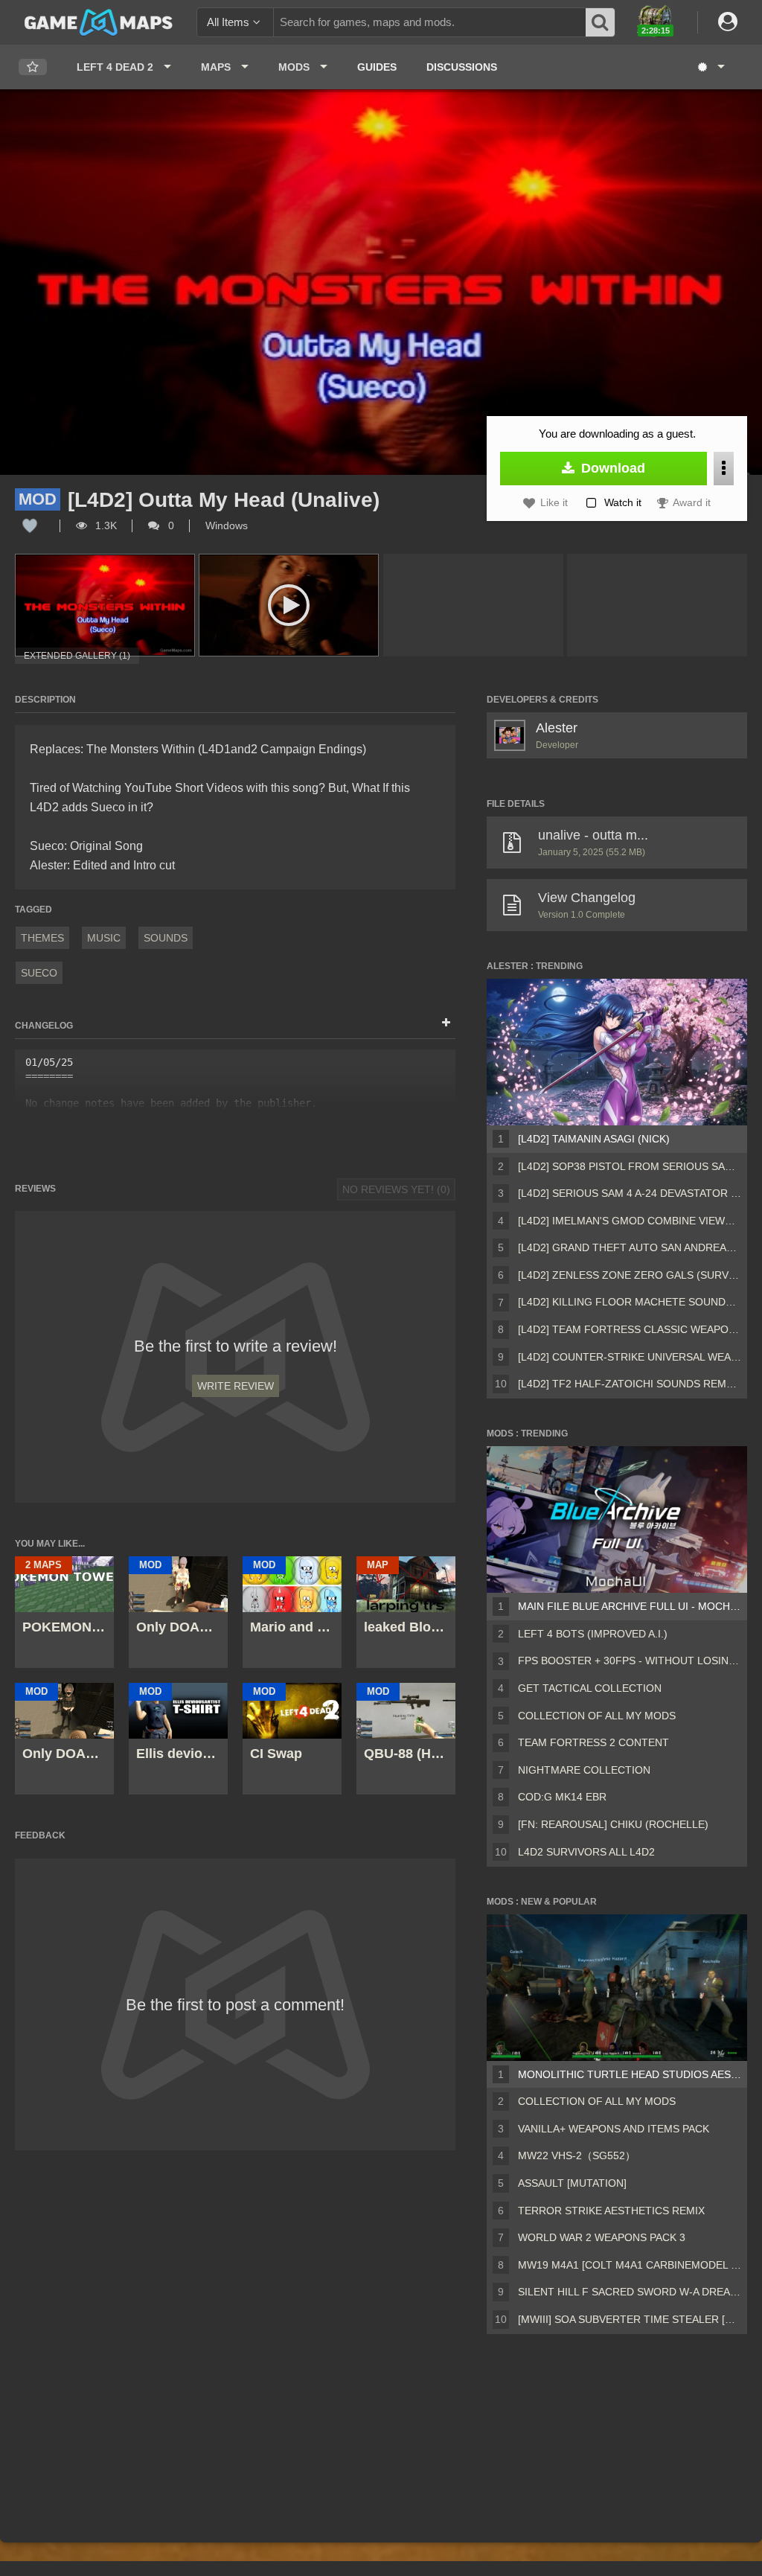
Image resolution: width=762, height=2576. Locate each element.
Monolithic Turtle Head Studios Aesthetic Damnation (630, 2074)
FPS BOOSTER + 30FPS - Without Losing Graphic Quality (630, 1661)
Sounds (166, 938)
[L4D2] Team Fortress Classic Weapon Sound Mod (630, 1329)
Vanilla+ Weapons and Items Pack (614, 2129)
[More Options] (724, 469)
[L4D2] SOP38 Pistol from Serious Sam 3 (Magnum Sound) (630, 1166)
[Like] (30, 525)
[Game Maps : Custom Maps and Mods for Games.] (99, 22)
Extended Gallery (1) (77, 656)
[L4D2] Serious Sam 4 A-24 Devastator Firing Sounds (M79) (630, 1193)
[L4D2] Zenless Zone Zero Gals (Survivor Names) (630, 1275)
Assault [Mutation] (572, 2183)
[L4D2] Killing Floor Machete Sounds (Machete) (630, 1302)
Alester (557, 728)
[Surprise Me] (710, 67)
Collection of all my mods (597, 1716)
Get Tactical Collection (590, 1688)
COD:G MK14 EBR (562, 1797)
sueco (39, 973)
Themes (42, 938)
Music (104, 938)
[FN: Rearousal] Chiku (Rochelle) (613, 1824)
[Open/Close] (446, 1023)
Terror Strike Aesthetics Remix (611, 2211)
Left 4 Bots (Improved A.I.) (593, 1634)
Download (611, 468)
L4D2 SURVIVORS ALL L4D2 (586, 1852)
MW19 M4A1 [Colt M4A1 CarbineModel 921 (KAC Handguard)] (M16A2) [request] (630, 2265)
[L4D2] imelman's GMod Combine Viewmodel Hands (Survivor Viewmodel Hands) (630, 1221)
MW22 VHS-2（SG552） (577, 2155)
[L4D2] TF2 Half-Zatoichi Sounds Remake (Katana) (630, 1384)
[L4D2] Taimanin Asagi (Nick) (594, 1139)
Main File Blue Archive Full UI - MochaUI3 (630, 1606)
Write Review (236, 1386)
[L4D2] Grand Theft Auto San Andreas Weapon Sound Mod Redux (630, 1247)
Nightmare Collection (584, 1770)
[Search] (601, 22)
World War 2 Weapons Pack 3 (602, 2237)
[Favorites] (33, 67)
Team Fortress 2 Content (593, 1742)
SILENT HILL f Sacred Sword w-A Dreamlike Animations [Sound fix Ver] (630, 2292)
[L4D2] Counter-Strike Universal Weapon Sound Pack (630, 1357)
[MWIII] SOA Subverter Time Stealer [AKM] (630, 2319)
